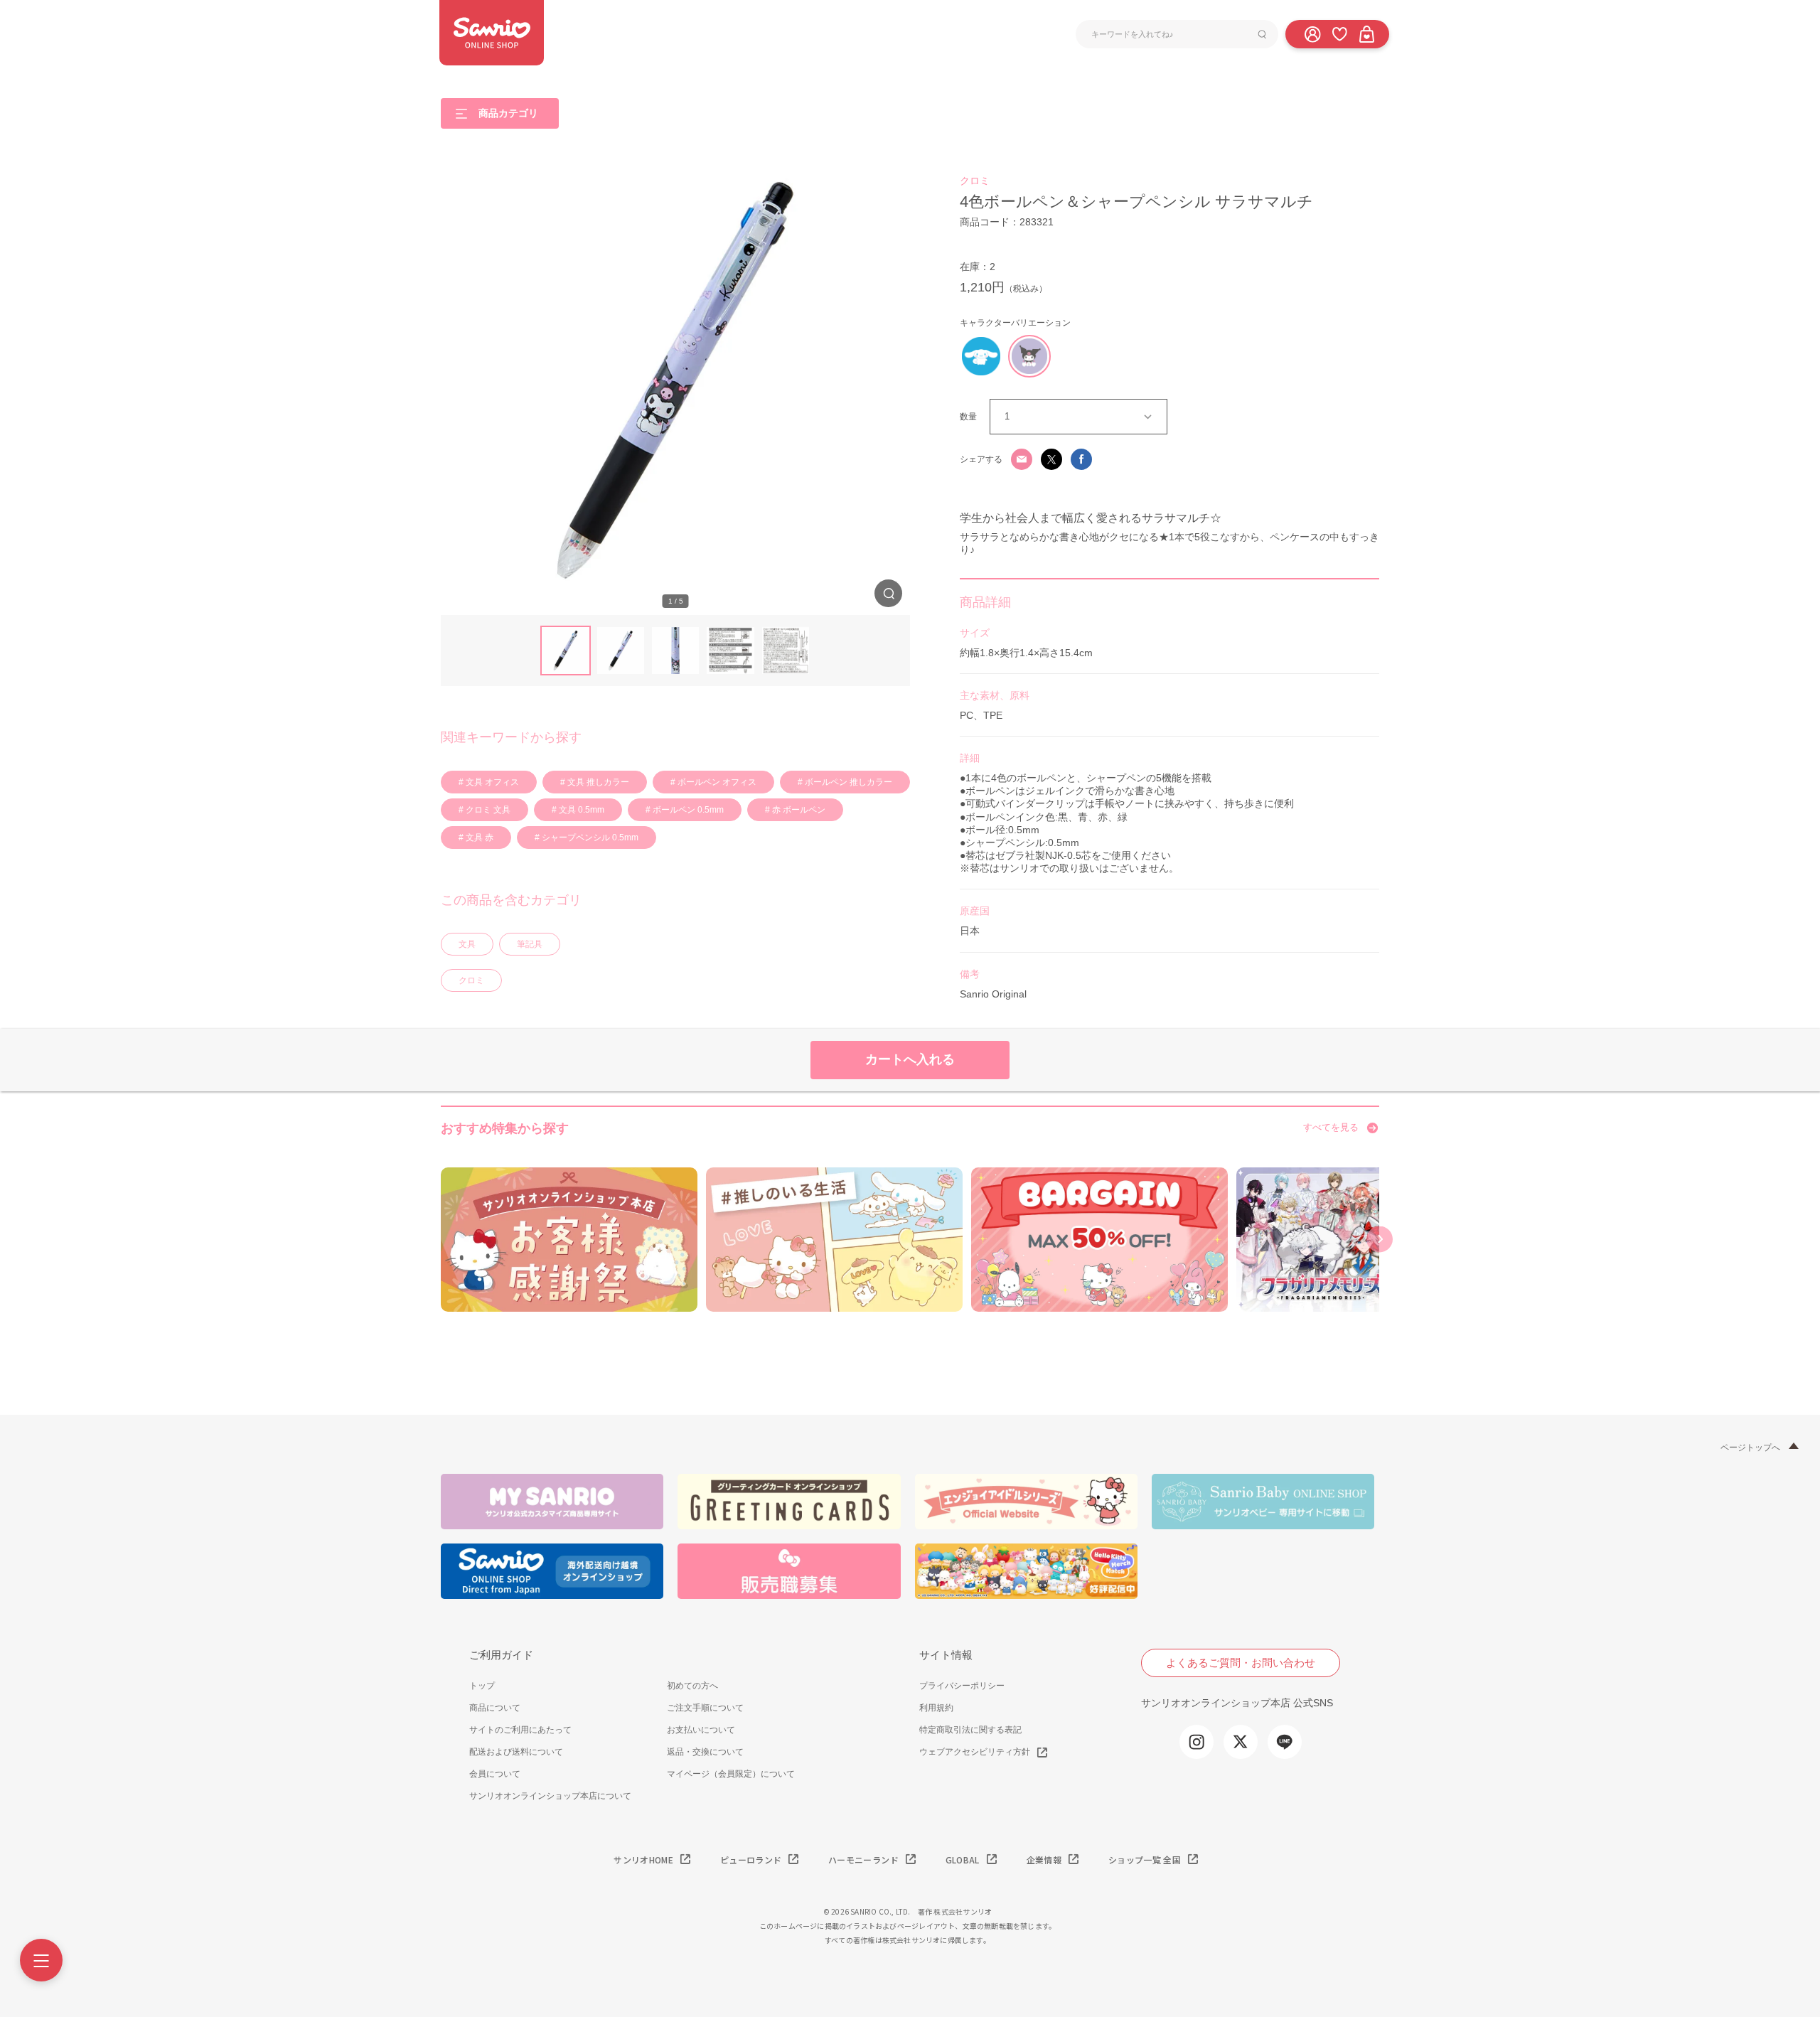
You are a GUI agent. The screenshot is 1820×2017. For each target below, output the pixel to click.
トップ (482, 1686)
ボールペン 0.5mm (687, 810)
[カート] (1366, 33)
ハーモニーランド (863, 1860)
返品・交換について (705, 1752)
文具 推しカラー (597, 782)
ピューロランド (751, 1860)
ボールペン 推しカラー (847, 782)
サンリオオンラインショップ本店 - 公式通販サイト (492, 33)
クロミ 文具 (487, 810)
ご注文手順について (705, 1708)
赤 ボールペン (798, 810)
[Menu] (41, 1960)
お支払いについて (701, 1730)
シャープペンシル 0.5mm (589, 838)
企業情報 (1044, 1860)
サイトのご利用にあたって (520, 1730)
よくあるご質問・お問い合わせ (1241, 1663)
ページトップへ (1750, 1448)
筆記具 (530, 944)
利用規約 (936, 1708)
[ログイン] (1312, 33)
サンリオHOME (643, 1860)
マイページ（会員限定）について (731, 1774)
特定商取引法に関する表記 (970, 1730)
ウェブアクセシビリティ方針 (975, 1752)
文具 (467, 944)
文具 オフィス (491, 782)
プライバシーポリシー (962, 1686)
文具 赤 (478, 838)
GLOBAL (963, 1860)
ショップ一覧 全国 (1145, 1860)
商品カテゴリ (508, 112)
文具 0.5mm (580, 810)
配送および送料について (516, 1752)
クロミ (471, 980)
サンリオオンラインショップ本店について (550, 1796)
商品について (495, 1708)
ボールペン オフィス (716, 782)
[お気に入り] (1339, 33)
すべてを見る (1331, 1127)
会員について (495, 1774)
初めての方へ (692, 1686)
